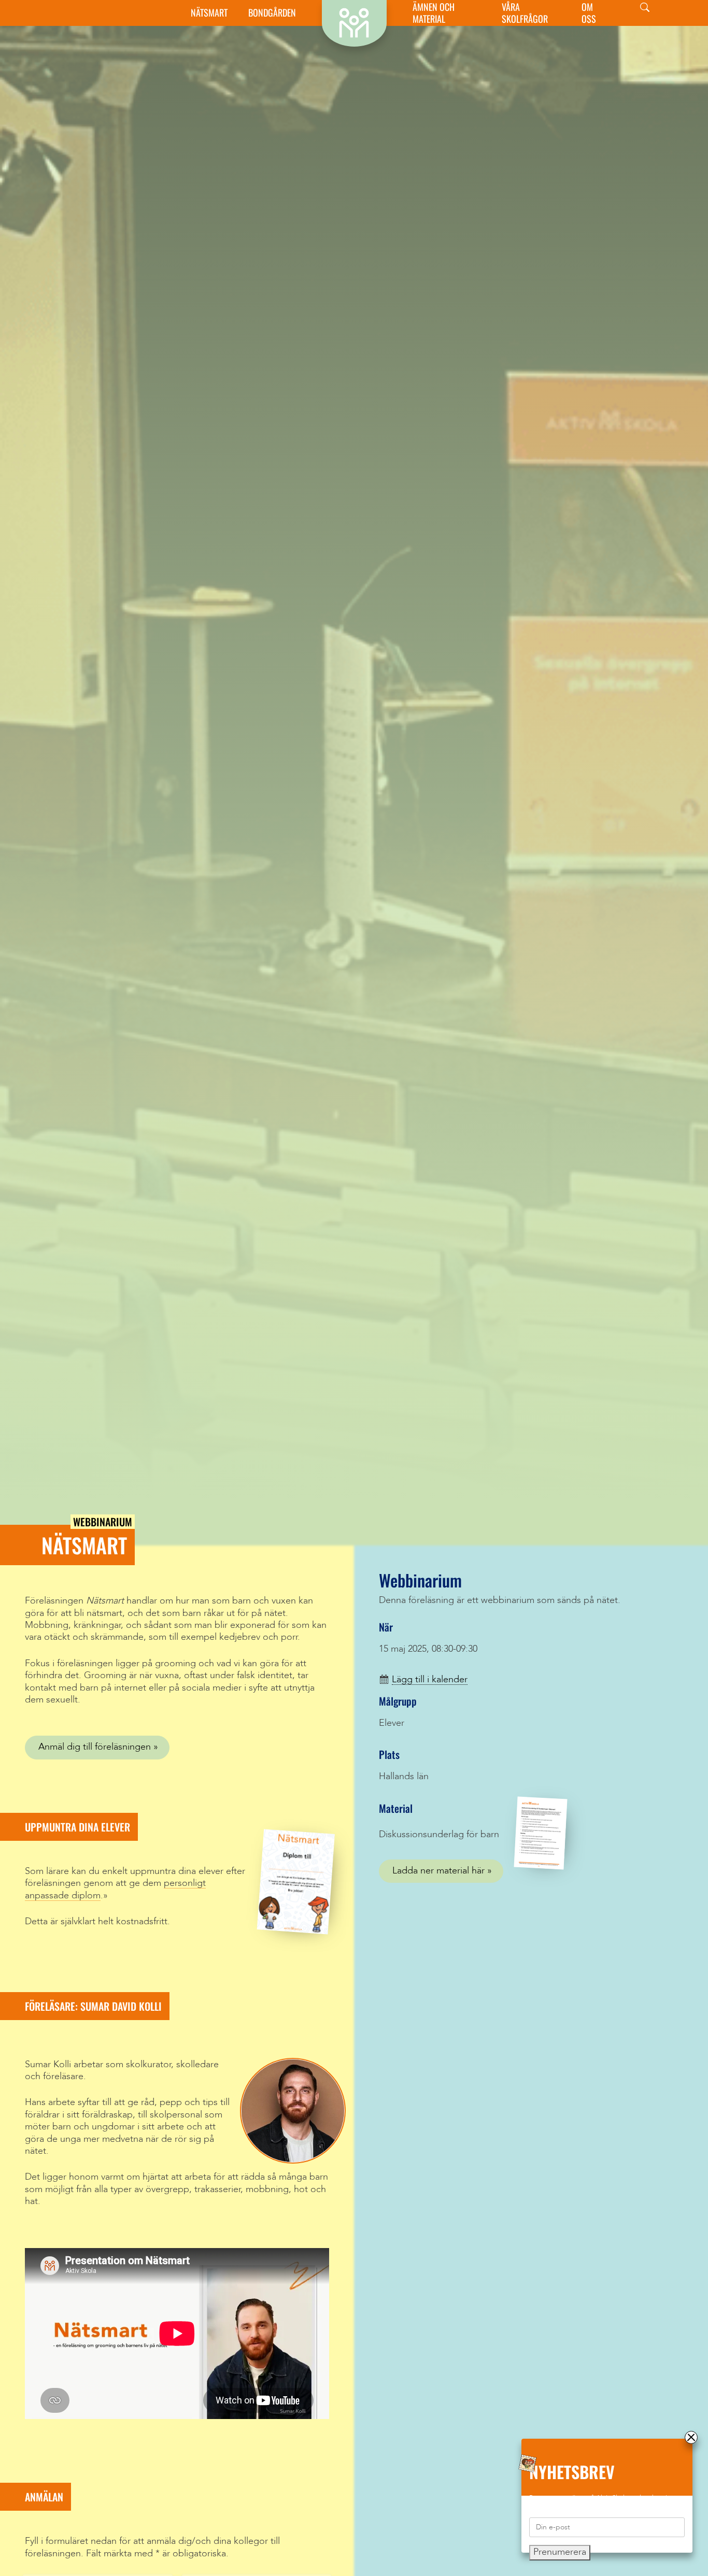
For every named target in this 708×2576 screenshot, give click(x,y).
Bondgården (272, 13)
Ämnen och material (434, 13)
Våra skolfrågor (525, 13)
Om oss (589, 13)
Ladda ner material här (438, 1871)
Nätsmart (209, 13)
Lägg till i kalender (430, 1680)
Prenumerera (560, 2552)
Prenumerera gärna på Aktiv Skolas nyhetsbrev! (598, 2498)
